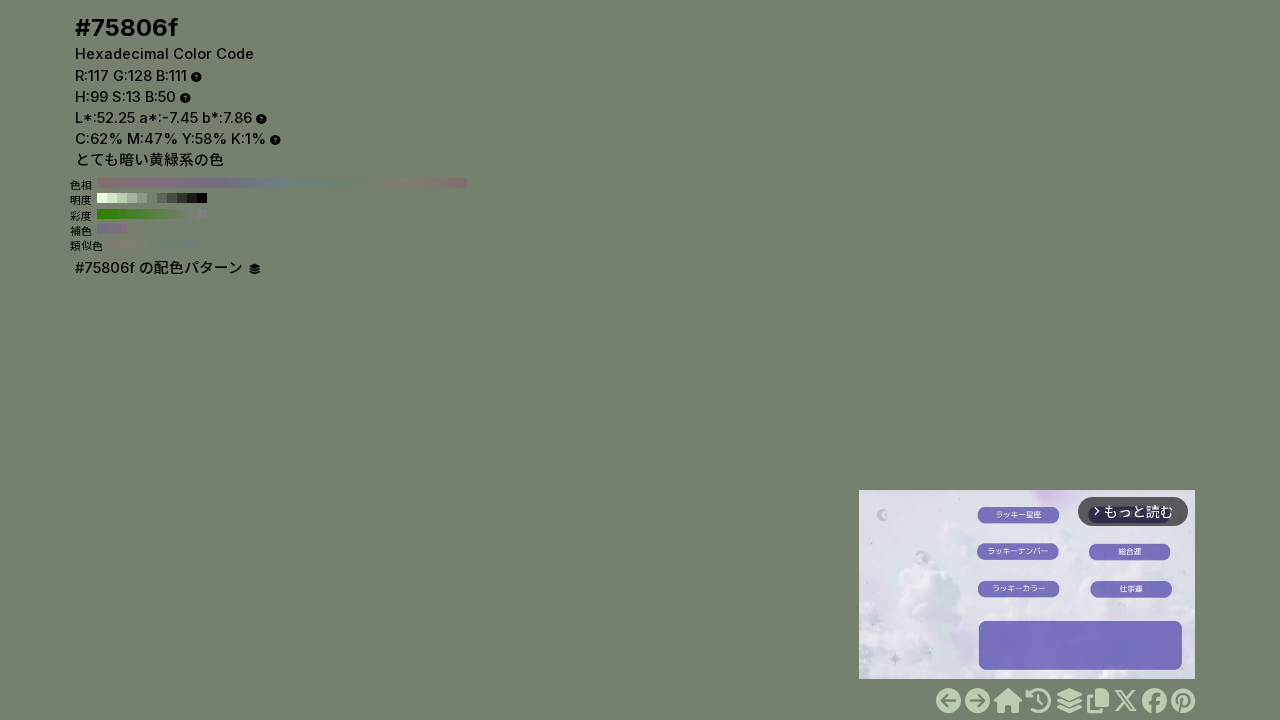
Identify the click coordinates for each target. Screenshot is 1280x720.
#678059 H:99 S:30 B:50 (172, 214)
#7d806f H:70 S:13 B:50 (392, 183)
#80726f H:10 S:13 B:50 (452, 183)
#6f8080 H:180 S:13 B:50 (282, 183)
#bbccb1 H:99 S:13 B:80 (122, 198)
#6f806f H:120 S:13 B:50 (342, 183)
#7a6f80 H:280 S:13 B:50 (182, 183)
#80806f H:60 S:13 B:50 (402, 183)
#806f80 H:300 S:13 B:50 (162, 183)
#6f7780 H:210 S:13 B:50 (252, 183)
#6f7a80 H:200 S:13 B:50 (262, 183)
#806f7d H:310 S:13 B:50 (152, 183)
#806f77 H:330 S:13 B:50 (132, 183)
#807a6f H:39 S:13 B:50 (113, 244)
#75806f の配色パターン (161, 268)
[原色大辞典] (1008, 701)
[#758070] (977, 701)
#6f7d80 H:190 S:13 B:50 (272, 183)
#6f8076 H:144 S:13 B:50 (183, 244)
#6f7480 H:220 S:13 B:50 (242, 183)
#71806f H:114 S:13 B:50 (163, 244)
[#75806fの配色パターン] (1069, 701)
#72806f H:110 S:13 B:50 (352, 183)
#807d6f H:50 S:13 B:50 (412, 183)
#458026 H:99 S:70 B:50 (132, 214)
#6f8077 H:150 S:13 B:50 (312, 183)
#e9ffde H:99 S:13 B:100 (102, 198)
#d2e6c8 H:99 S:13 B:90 (112, 198)
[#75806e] (948, 701)
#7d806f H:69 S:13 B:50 (133, 244)
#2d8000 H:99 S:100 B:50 (102, 214)
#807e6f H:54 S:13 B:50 (123, 244)
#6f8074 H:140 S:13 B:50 (322, 183)
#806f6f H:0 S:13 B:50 (462, 183)
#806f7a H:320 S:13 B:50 (142, 183)
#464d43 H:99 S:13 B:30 (172, 198)
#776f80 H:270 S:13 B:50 (192, 183)
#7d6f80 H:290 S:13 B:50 (172, 183)
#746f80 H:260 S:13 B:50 (202, 183)
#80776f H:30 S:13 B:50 (432, 183)
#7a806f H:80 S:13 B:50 (382, 183)
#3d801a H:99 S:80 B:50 (122, 214)
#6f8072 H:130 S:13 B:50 (332, 183)
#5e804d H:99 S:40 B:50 (162, 214)
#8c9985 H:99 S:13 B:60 (142, 198)
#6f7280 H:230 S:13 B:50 (232, 183)
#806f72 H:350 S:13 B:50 (112, 183)
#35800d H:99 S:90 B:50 (112, 214)
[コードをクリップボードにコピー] (1098, 701)
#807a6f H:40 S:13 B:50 (422, 183)
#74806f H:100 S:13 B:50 (362, 183)
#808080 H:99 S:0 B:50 (202, 214)
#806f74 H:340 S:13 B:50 (122, 183)
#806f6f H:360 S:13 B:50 (102, 183)
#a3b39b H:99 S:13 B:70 (132, 198)
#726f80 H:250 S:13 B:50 (212, 183)
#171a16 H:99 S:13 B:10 (192, 198)
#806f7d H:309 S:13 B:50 (122, 229)
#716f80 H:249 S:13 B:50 (102, 229)
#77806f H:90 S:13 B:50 (372, 183)
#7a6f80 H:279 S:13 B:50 (112, 229)
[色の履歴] (1038, 701)
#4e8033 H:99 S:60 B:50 (142, 214)
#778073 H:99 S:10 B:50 (192, 214)
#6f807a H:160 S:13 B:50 (302, 183)
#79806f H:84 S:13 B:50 (143, 244)
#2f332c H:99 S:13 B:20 (182, 198)
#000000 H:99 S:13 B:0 (202, 198)
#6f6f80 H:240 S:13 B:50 (222, 183)
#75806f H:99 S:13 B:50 (152, 198)
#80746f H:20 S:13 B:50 (442, 183)
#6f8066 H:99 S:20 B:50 (182, 214)
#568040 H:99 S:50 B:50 (152, 214)
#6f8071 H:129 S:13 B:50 (173, 244)
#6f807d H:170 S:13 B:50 (292, 183)
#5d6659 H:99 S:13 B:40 (162, 198)
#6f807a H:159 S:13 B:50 (193, 244)
